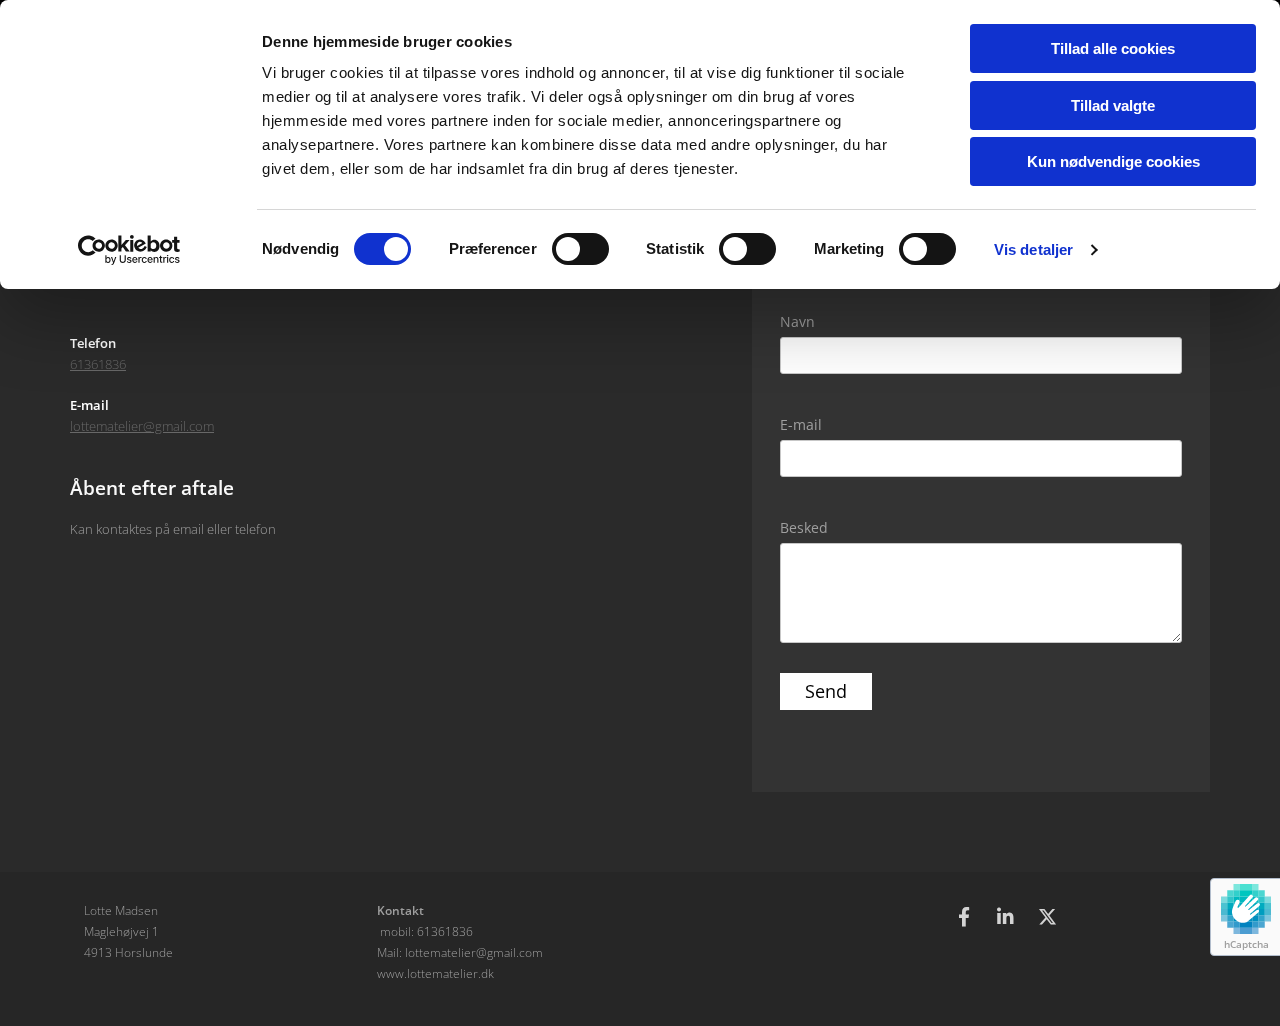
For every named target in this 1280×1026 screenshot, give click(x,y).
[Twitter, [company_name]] (1048, 916)
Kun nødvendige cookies (1113, 161)
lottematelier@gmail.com (142, 426)
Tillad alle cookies (1113, 48)
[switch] (580, 249)
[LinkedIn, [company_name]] (1006, 916)
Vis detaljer (1033, 249)
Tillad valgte (1113, 105)
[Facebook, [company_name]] (964, 916)
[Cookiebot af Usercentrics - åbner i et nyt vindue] (129, 250)
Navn (797, 321)
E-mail (801, 424)
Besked (804, 527)
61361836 (98, 364)
